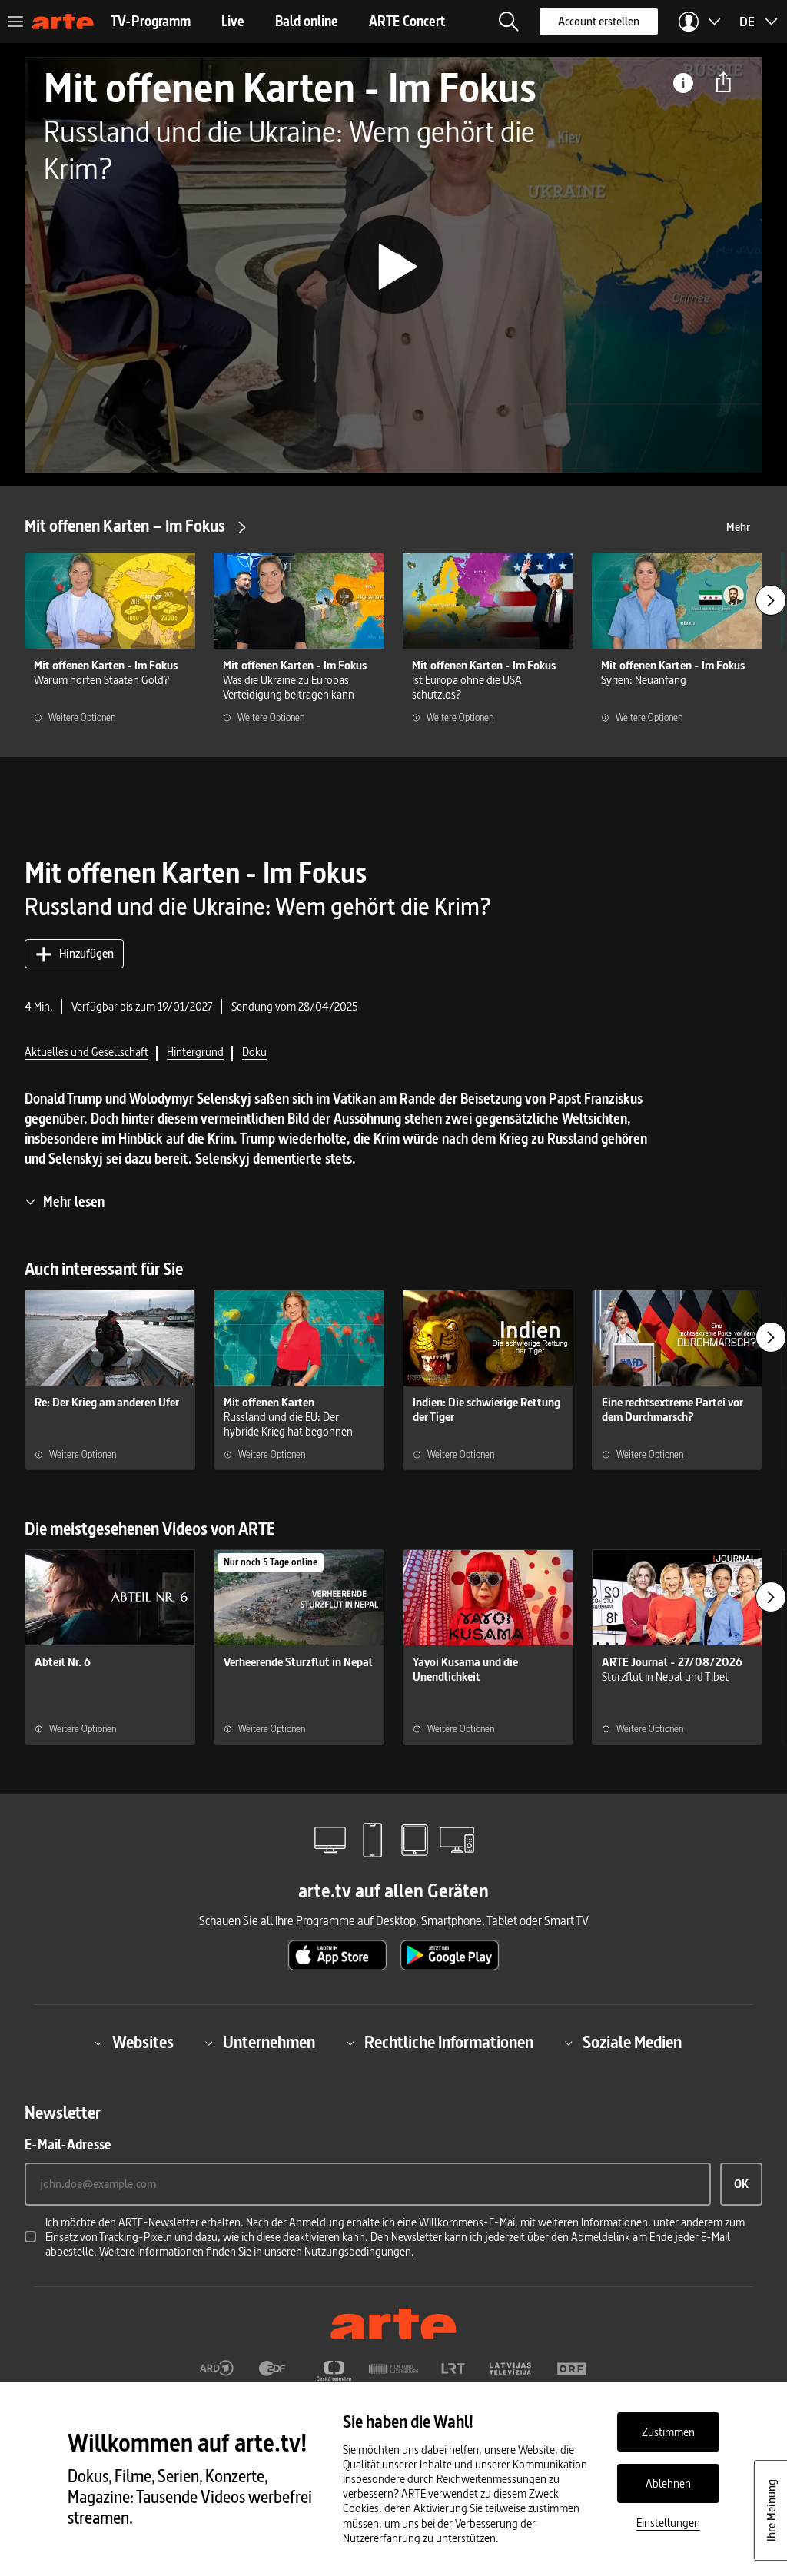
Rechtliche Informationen (449, 2043)
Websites (143, 2043)
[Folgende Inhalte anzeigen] (771, 600)
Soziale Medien (632, 2043)
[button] (509, 22)
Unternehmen (269, 2043)
